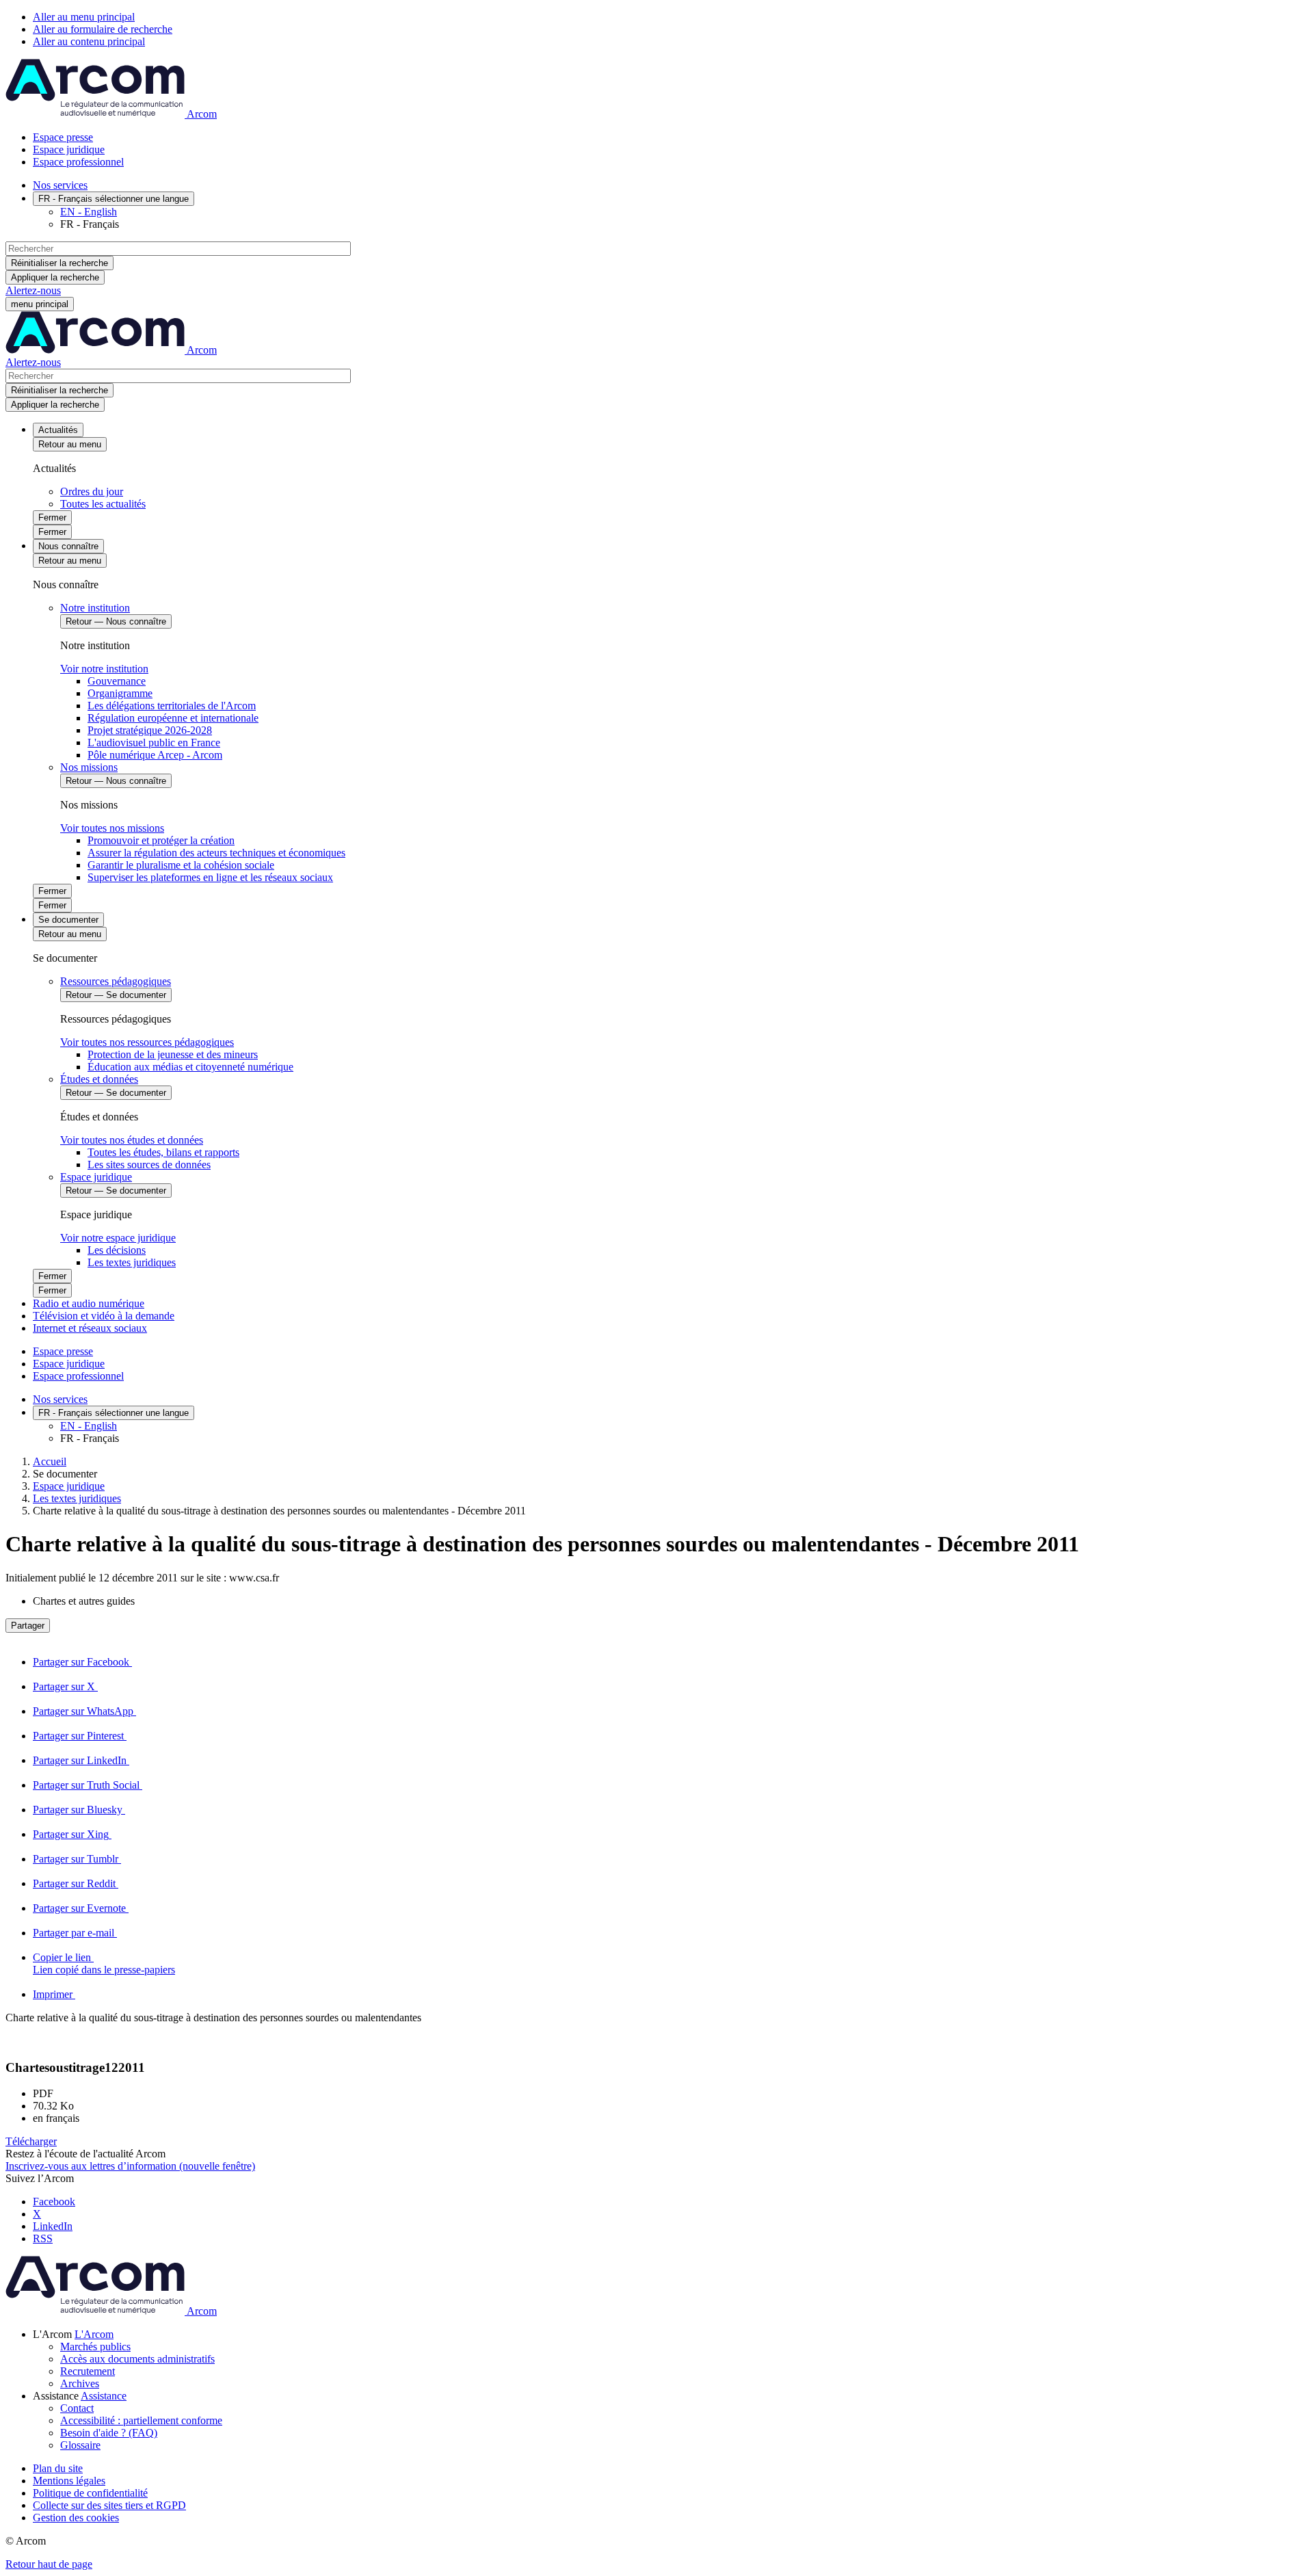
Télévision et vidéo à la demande (104, 1316)
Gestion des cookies (76, 2518)
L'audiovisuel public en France (154, 742)
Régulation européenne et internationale (173, 718)
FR (114, 199)
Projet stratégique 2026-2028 (150, 730)
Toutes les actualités (103, 504)
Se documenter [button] (68, 920)
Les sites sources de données (149, 1165)
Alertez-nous (33, 290)
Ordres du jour (92, 491)
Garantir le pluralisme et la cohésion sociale (181, 865)
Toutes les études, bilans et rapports (163, 1152)
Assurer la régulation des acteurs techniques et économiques (216, 853)
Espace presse (63, 137)
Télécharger (31, 2141)
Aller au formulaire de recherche (103, 29)
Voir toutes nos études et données (132, 1140)
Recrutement (88, 2371)
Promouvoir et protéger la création (161, 840)
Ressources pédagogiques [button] (116, 981)
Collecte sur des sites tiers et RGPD (109, 2505)
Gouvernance (117, 681)
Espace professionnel (78, 162)
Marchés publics (95, 2347)
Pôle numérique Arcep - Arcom (155, 755)
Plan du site (58, 2468)
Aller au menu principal (84, 17)
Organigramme (120, 693)
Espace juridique (69, 149)
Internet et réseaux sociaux (90, 1328)
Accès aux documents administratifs (137, 2359)
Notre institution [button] (95, 608)
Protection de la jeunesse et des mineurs (173, 1054)
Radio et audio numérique (89, 1303)
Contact (77, 2408)
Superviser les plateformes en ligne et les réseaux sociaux (210, 877)
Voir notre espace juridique (118, 1238)
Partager (28, 1626)
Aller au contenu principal (89, 41)
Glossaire (80, 2445)
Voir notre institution (104, 669)
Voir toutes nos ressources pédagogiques (147, 1042)
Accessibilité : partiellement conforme (141, 2420)
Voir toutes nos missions (112, 828)
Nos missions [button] (89, 767)
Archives (80, 2383)
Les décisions (117, 1250)
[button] (670, 1964)
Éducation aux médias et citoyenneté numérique (190, 1067)
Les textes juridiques (132, 1262)
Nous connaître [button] (68, 546)
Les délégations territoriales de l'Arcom (172, 706)
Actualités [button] (58, 430)
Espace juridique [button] (96, 1177)
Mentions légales (69, 2481)
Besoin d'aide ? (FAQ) (109, 2433)
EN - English (89, 212)
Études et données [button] (99, 1079)
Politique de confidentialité (90, 2493)
